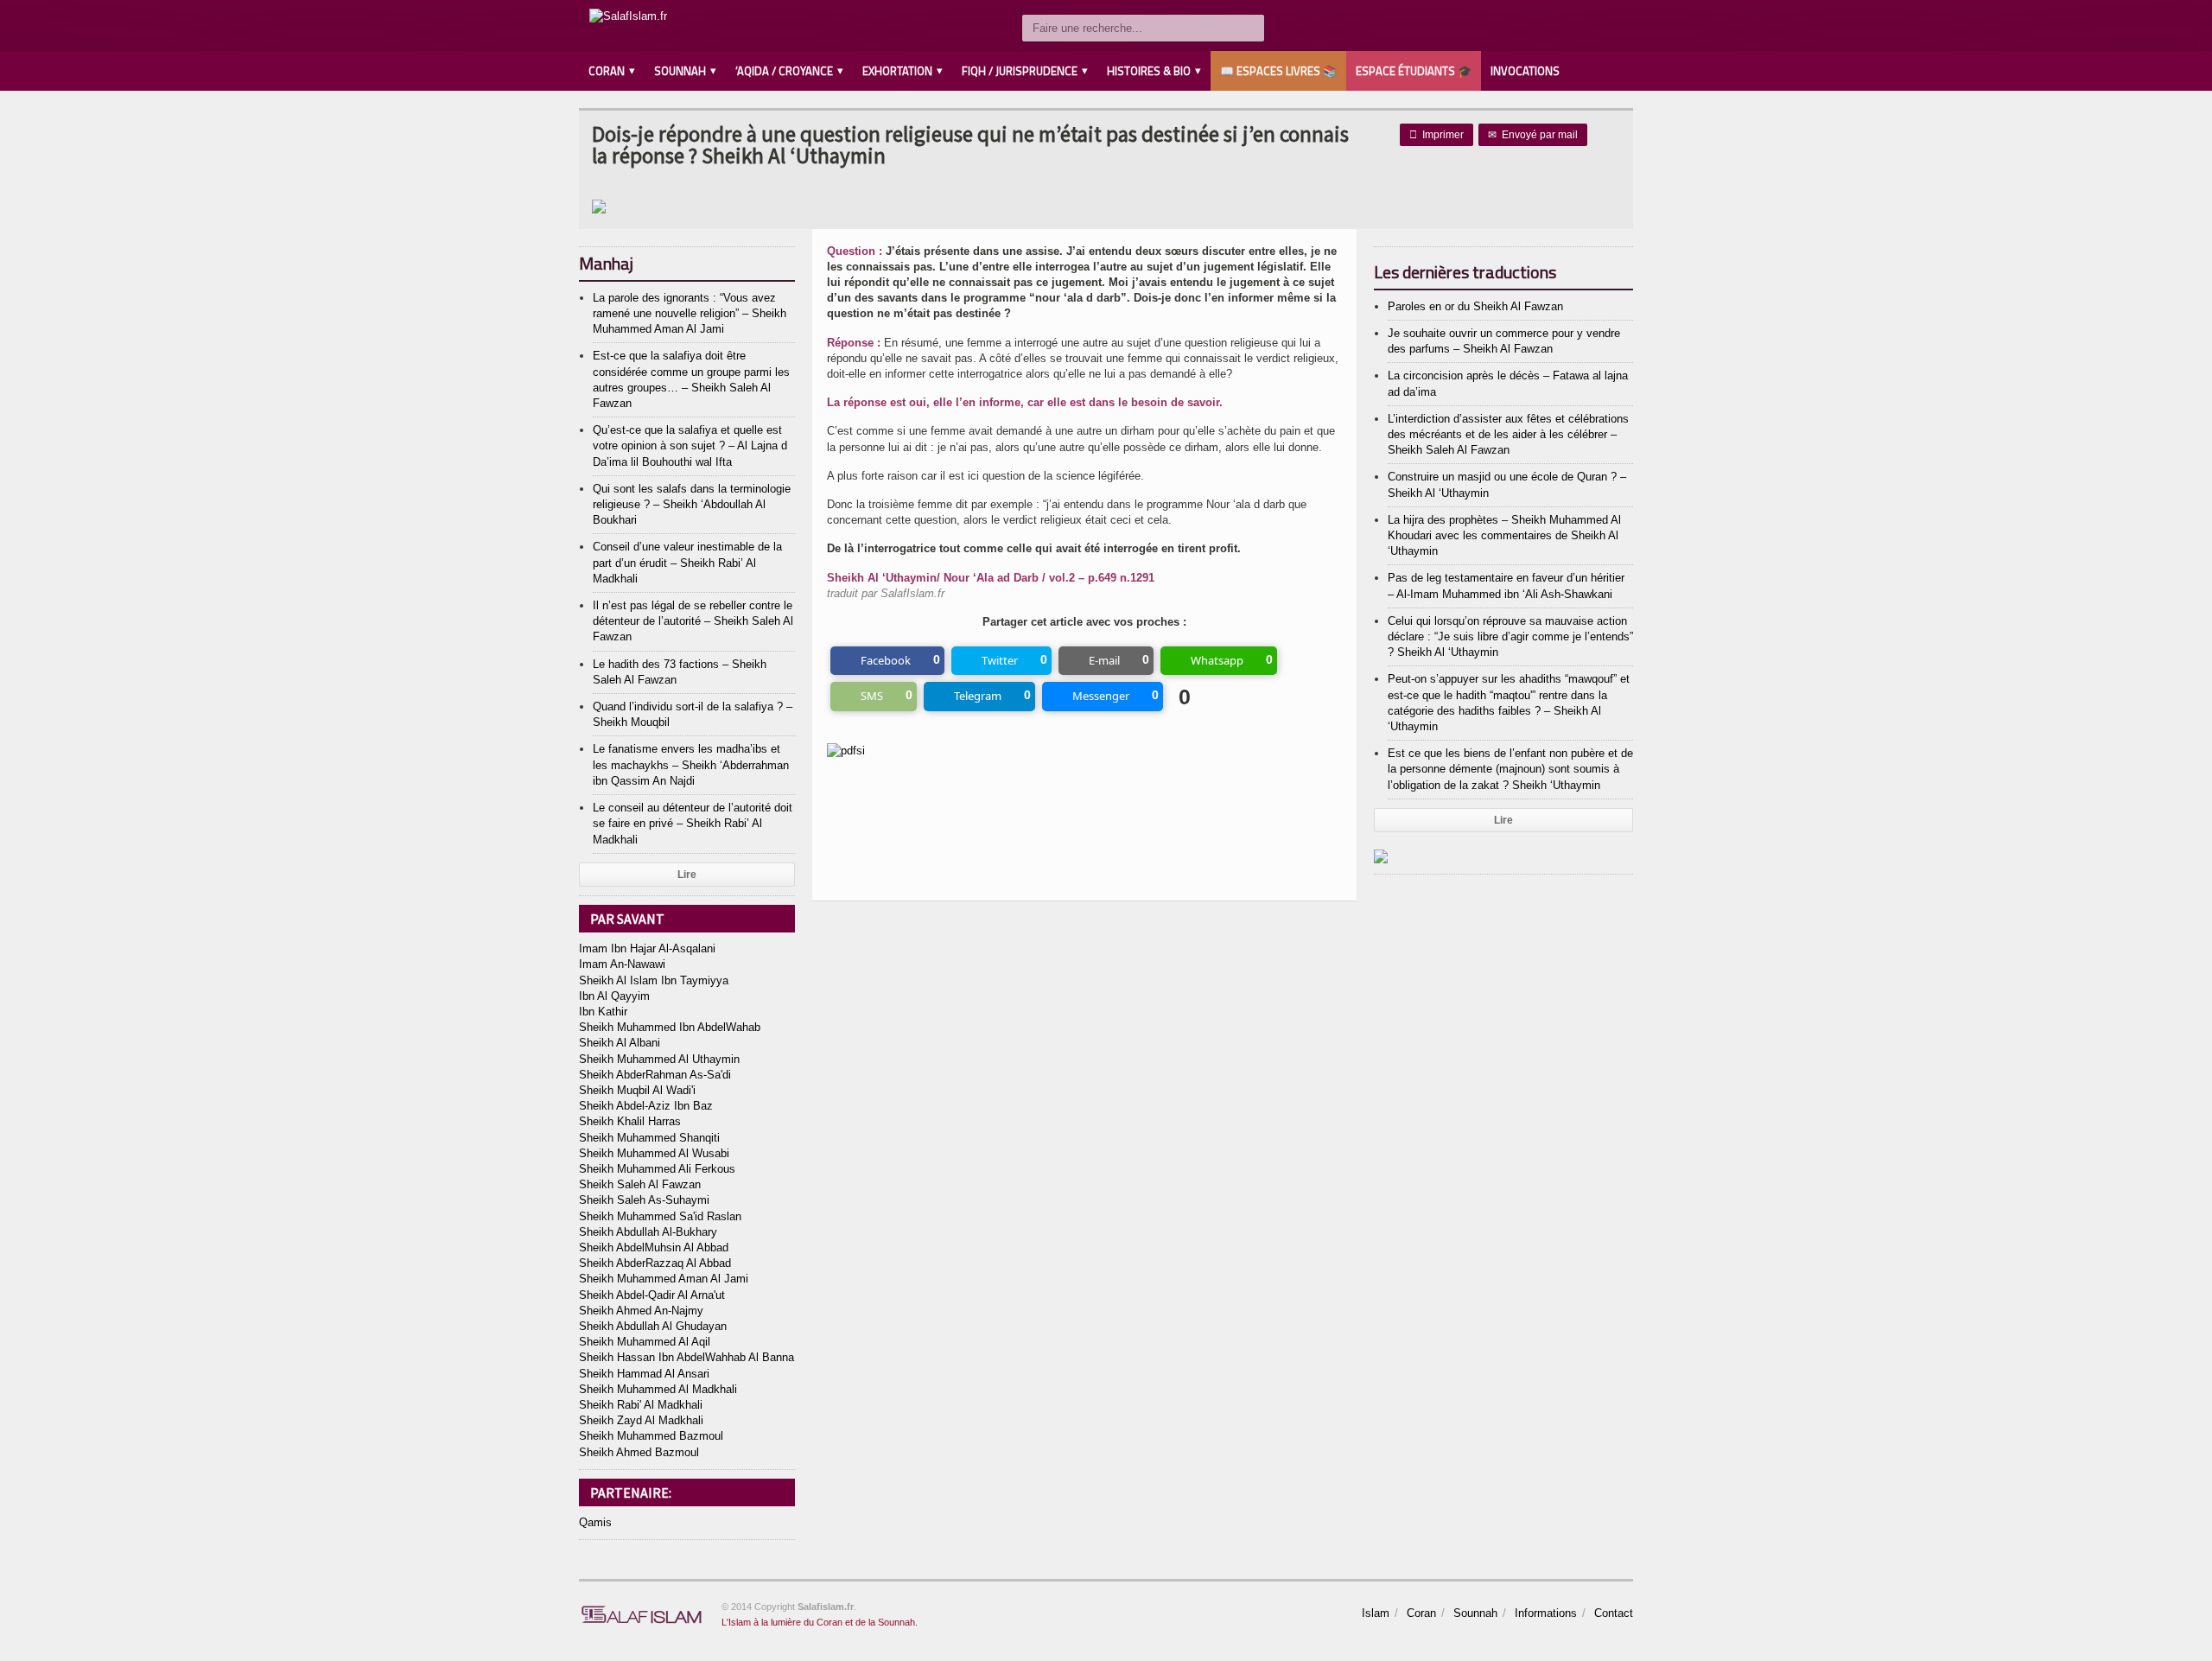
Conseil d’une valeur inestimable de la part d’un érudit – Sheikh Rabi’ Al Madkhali (687, 562)
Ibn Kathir (603, 1012)
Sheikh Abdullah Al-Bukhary (648, 1232)
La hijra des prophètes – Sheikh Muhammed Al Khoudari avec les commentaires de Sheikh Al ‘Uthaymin (1504, 535)
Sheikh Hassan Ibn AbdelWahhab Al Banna (686, 1357)
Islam (1376, 1613)
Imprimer (1437, 135)
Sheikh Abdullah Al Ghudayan (653, 1326)
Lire (687, 875)
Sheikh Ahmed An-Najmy (641, 1311)
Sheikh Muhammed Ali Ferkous (657, 1169)
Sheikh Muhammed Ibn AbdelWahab (670, 1027)
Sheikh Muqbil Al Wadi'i (637, 1090)
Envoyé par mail (1533, 135)
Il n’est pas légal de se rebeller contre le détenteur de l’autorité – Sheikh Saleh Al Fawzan (693, 621)
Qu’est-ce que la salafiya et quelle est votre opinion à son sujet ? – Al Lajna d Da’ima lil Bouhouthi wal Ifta (690, 445)
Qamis (595, 1522)
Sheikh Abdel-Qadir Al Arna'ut (652, 1295)
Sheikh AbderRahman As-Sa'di (655, 1075)
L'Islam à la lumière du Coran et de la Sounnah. (820, 1622)
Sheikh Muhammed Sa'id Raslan (660, 1216)
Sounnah (1475, 1613)
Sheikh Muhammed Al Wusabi (654, 1153)
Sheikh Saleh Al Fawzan (640, 1184)
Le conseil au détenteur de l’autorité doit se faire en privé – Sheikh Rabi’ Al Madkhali (693, 823)
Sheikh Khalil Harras (630, 1121)
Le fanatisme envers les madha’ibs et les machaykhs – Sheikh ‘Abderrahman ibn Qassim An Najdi (691, 764)
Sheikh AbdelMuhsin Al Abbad (654, 1247)
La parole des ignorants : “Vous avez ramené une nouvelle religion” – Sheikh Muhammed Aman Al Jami (690, 313)
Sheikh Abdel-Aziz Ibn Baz (646, 1106)
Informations (1546, 1613)
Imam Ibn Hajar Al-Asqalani (647, 948)
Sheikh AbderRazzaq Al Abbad (655, 1263)
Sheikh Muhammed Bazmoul (651, 1436)
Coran (1421, 1613)
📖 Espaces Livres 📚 (1278, 71)
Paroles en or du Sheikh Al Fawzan (1475, 306)
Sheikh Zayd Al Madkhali (641, 1420)
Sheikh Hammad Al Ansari (644, 1374)
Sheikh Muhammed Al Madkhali (658, 1389)
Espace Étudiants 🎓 (1414, 71)
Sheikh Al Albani (620, 1043)
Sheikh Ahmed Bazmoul (639, 1452)
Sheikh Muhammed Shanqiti (649, 1138)
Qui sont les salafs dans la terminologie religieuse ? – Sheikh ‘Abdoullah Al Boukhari (692, 504)
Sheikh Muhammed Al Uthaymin (659, 1059)
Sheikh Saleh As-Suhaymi (644, 1200)
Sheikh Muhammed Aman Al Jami (664, 1279)
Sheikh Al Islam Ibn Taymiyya (654, 980)
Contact (1614, 1613)
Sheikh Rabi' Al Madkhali (641, 1405)
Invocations (1525, 71)
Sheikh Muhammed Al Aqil (645, 1342)
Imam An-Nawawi (622, 964)
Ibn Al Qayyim (614, 996)
